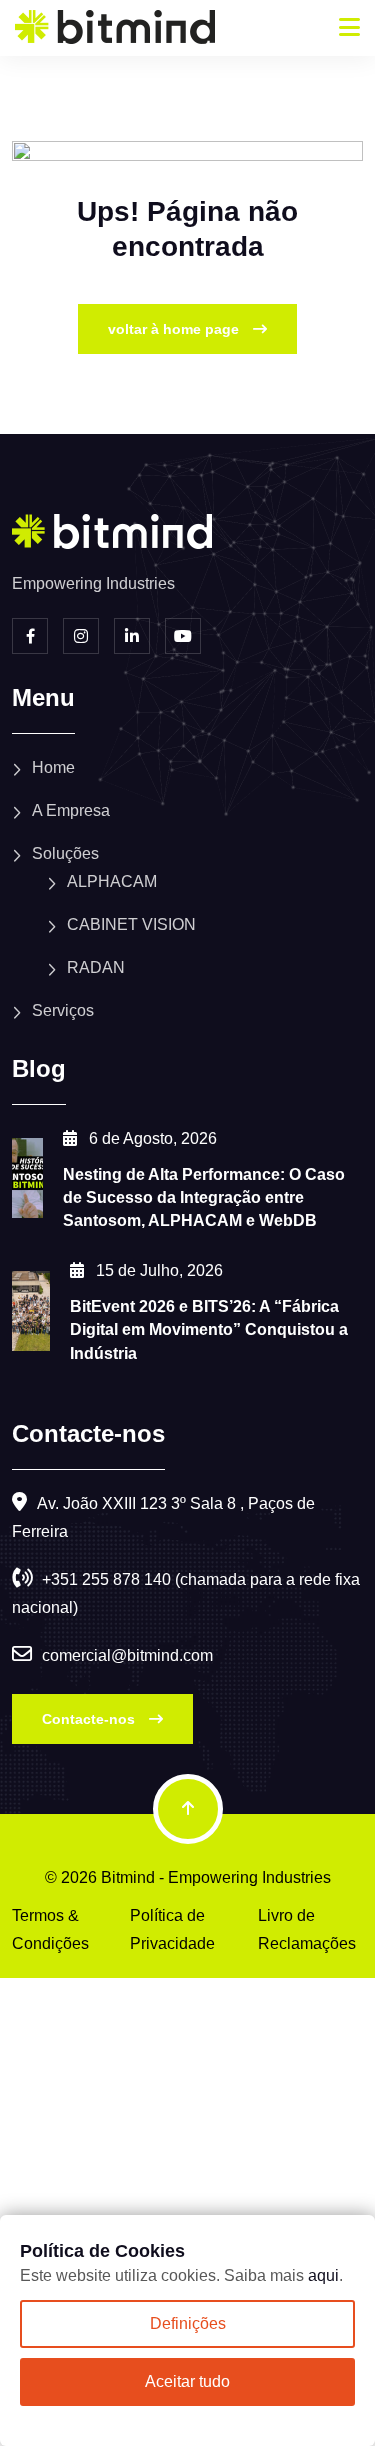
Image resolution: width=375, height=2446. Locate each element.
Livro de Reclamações (307, 1929)
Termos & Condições (50, 1929)
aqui (323, 2275)
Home (53, 767)
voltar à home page (175, 329)
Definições (188, 2323)
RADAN (96, 967)
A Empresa (71, 810)
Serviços (63, 1010)
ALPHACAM (112, 881)
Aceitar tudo (187, 2381)
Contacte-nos (90, 1719)
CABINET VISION (131, 924)
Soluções (65, 853)
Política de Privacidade (172, 1929)
